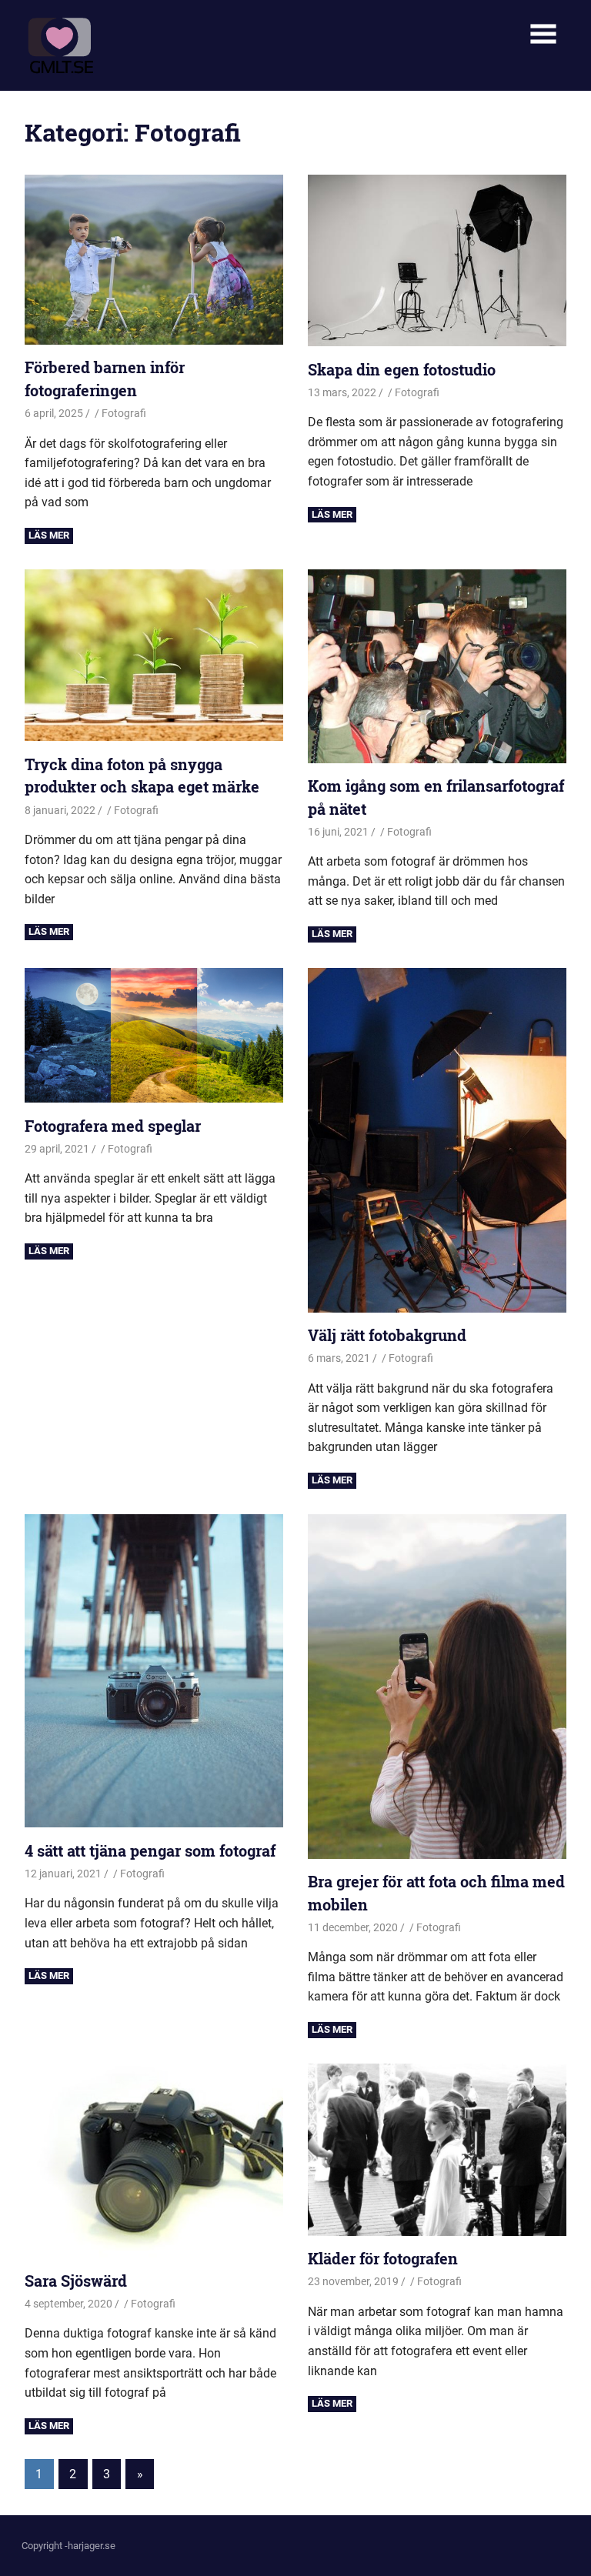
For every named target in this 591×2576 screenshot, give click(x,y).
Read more (49, 536)
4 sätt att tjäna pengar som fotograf (150, 1850)
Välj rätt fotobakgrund (387, 1335)
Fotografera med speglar (113, 1126)
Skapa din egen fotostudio (402, 369)
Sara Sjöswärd (76, 2281)
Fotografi (124, 413)
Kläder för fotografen (383, 2258)
